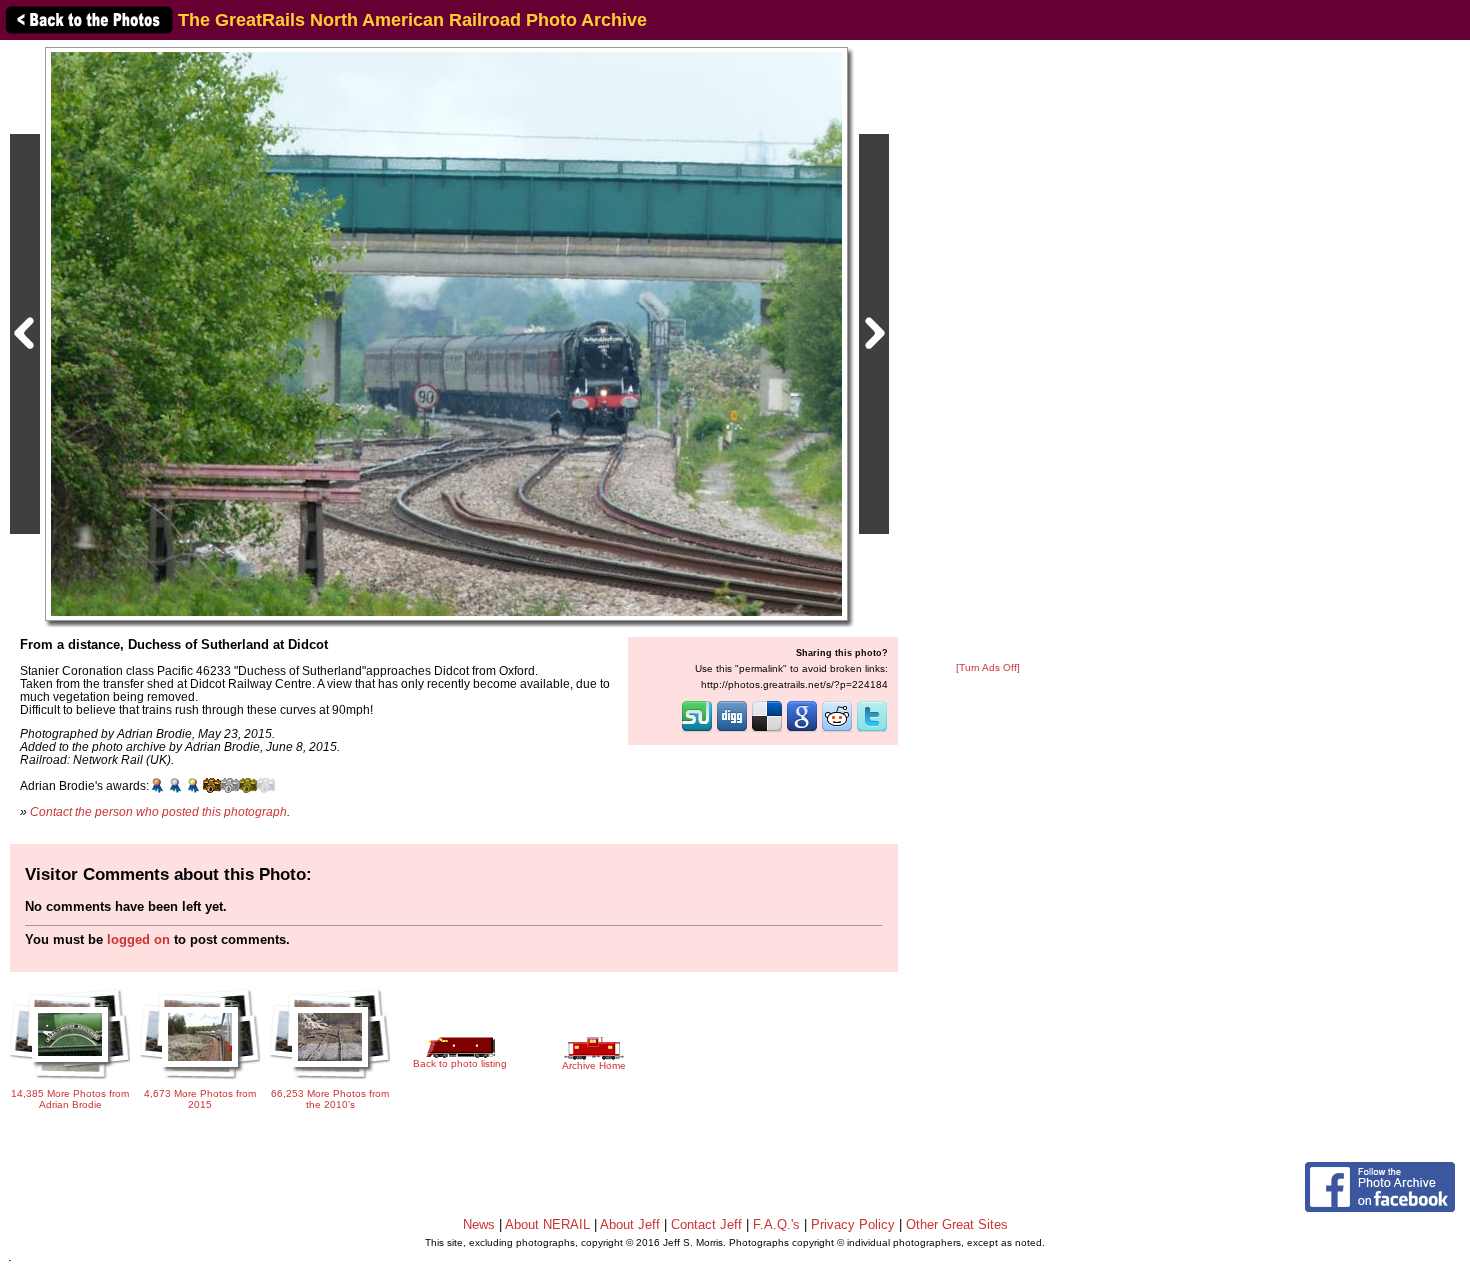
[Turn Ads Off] (988, 667)
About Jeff (630, 1224)
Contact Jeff (706, 1224)
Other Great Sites (957, 1224)
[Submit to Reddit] (837, 730)
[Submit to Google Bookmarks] (802, 730)
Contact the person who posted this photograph (158, 811)
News (479, 1224)
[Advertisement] (988, 352)
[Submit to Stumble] (697, 730)
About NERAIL (547, 1224)
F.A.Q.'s (776, 1224)
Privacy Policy (853, 1224)
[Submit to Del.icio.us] (767, 730)
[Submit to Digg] (732, 730)
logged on (138, 939)
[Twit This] (872, 730)
